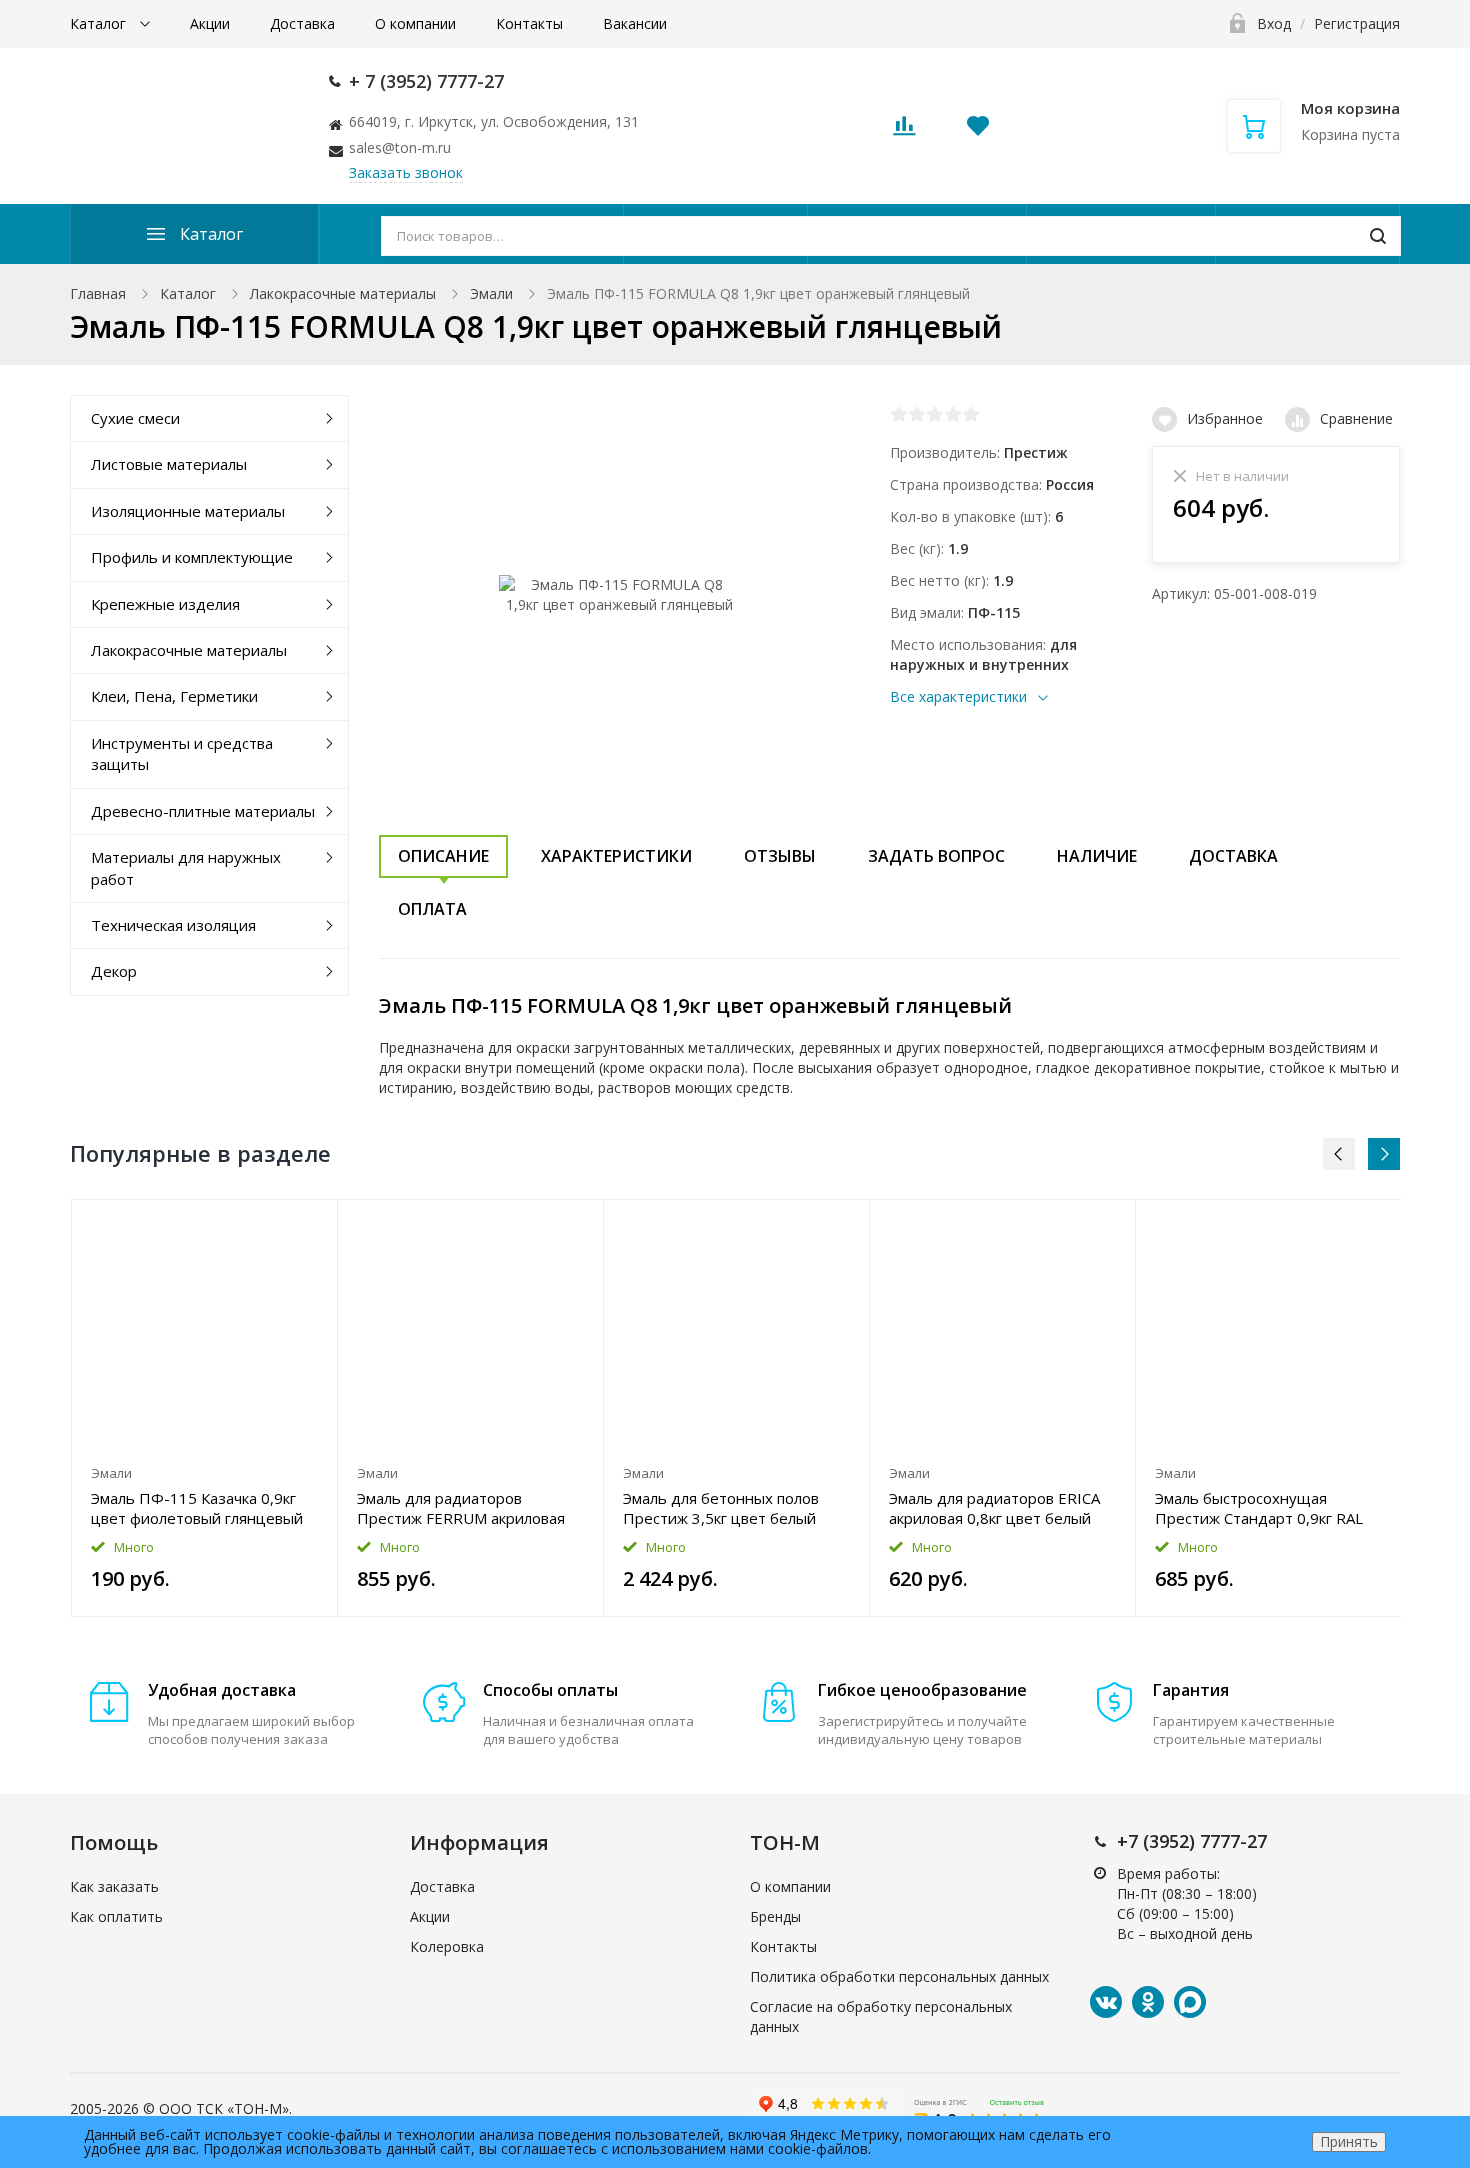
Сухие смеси (135, 418)
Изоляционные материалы (188, 511)
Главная (98, 293)
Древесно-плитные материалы (203, 811)
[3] (935, 414)
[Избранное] (273, 1225)
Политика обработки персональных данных (899, 1976)
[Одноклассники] (1148, 2002)
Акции (210, 23)
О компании (415, 23)
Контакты (529, 23)
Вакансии (635, 23)
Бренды (775, 1916)
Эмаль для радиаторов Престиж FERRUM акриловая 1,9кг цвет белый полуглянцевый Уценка (461, 1508)
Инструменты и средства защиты (182, 753)
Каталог (100, 23)
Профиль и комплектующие (192, 557)
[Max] (1190, 2002)
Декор (114, 971)
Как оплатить (116, 1916)
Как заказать (114, 1886)
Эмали (491, 293)
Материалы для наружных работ (186, 867)
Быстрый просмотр (204, 1327)
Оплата (432, 909)
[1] (899, 414)
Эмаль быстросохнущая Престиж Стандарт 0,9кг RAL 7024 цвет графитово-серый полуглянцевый (1259, 1508)
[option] (205, 1408)
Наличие (1097, 856)
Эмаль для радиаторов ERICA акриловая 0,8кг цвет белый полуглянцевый (994, 1508)
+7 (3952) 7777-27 (1192, 1841)
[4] (953, 414)
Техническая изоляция (173, 925)
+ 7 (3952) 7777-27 (426, 81)
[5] (971, 414)
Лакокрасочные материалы (343, 293)
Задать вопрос (936, 856)
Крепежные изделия (165, 604)
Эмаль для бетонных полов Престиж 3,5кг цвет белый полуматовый (721, 1508)
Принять (1349, 2141)
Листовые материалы (169, 464)
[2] (917, 414)
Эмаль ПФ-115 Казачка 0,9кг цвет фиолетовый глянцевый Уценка (197, 1508)
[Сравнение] (310, 1225)
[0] (904, 131)
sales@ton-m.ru (400, 147)
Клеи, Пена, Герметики (174, 696)
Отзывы (780, 856)
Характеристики (616, 856)
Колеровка (447, 1946)
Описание (443, 856)
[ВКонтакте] (1106, 2002)
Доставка (302, 23)
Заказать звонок (406, 172)
